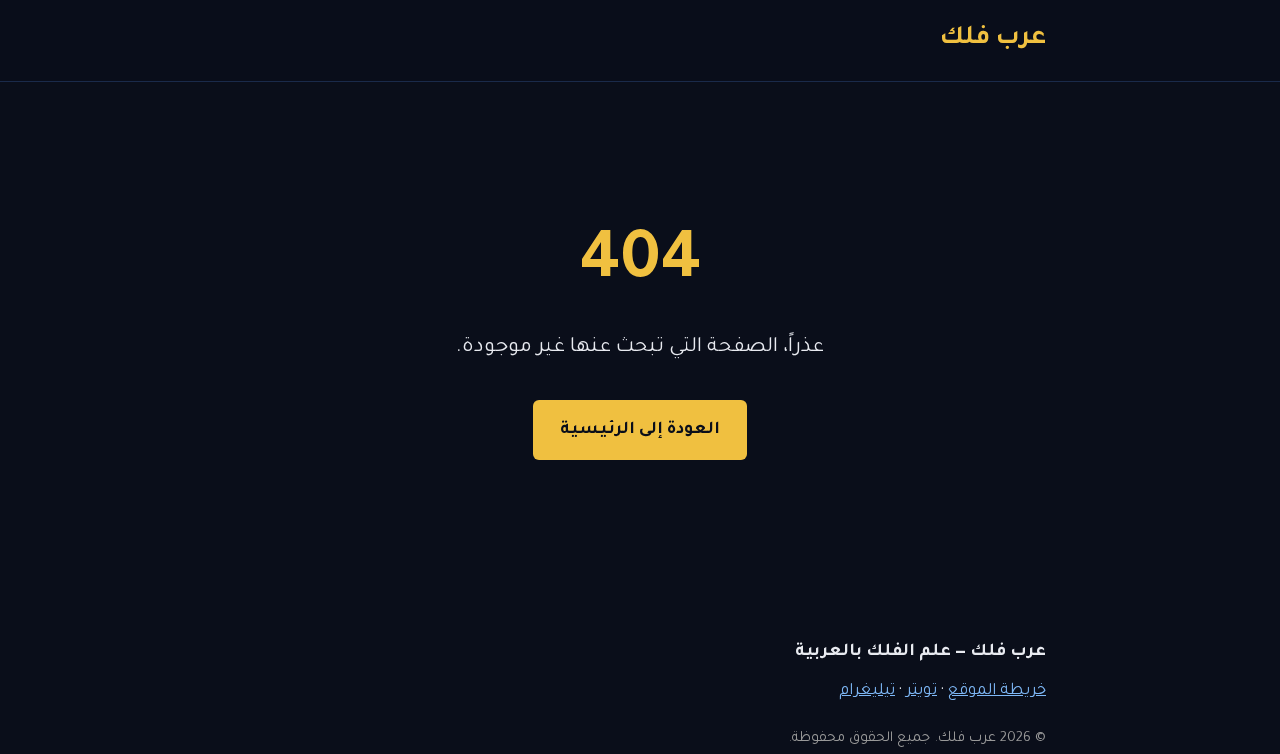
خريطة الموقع (997, 691)
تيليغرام (867, 691)
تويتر (921, 691)
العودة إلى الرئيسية (640, 430)
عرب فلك (993, 39)
